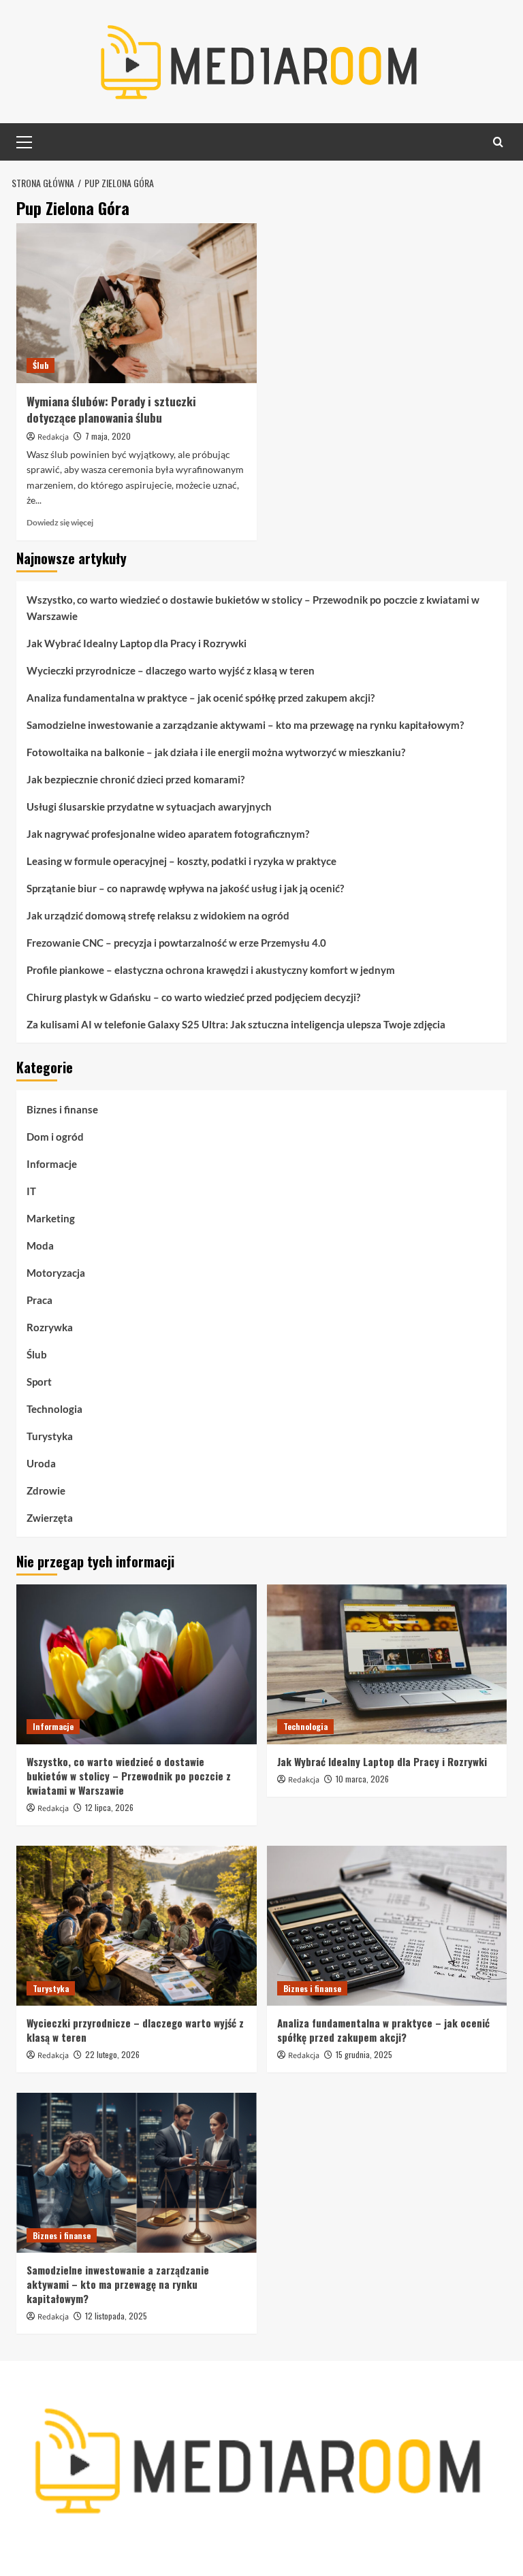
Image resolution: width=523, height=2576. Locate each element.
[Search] (498, 142)
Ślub (41, 365)
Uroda (41, 1463)
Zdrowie (46, 1490)
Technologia (54, 1409)
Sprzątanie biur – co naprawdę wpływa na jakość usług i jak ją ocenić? (185, 888)
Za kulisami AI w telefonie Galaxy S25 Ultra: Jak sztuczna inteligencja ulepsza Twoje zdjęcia (236, 1024)
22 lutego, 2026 (112, 2054)
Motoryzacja (56, 1273)
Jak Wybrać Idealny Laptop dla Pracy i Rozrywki (137, 643)
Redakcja (53, 437)
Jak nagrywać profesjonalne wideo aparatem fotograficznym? (168, 834)
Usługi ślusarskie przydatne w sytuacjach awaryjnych (149, 806)
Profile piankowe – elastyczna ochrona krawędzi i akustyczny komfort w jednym (211, 970)
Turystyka (50, 1436)
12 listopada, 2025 (116, 2316)
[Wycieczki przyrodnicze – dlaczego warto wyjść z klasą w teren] (137, 1926)
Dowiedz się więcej (60, 522)
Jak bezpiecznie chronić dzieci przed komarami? (136, 779)
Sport (39, 1382)
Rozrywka (50, 1327)
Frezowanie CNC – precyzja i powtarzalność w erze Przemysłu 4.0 (176, 943)
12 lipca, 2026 (109, 1807)
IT (31, 1191)
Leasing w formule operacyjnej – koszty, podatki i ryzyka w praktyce (181, 861)
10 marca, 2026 (362, 1779)
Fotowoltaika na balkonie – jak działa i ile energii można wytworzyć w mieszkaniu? (216, 752)
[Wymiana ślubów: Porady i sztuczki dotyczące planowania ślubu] (137, 303)
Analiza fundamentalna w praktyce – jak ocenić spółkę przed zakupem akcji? (201, 698)
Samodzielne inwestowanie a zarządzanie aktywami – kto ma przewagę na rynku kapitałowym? (245, 725)
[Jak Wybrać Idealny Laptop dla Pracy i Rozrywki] (387, 1664)
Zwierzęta (50, 1518)
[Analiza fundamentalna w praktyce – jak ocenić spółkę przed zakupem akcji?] (387, 1926)
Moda (40, 1245)
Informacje (52, 1164)
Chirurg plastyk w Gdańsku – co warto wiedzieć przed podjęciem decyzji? (193, 997)
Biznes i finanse (62, 1109)
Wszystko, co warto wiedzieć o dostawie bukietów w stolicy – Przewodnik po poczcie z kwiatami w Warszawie (253, 608)
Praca (39, 1300)
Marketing (51, 1218)
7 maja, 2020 (108, 436)
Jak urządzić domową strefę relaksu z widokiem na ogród (158, 915)
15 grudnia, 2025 (364, 2054)
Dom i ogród (55, 1137)
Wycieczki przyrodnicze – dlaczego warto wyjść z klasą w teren (171, 670)
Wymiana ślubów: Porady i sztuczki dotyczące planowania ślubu (111, 409)
